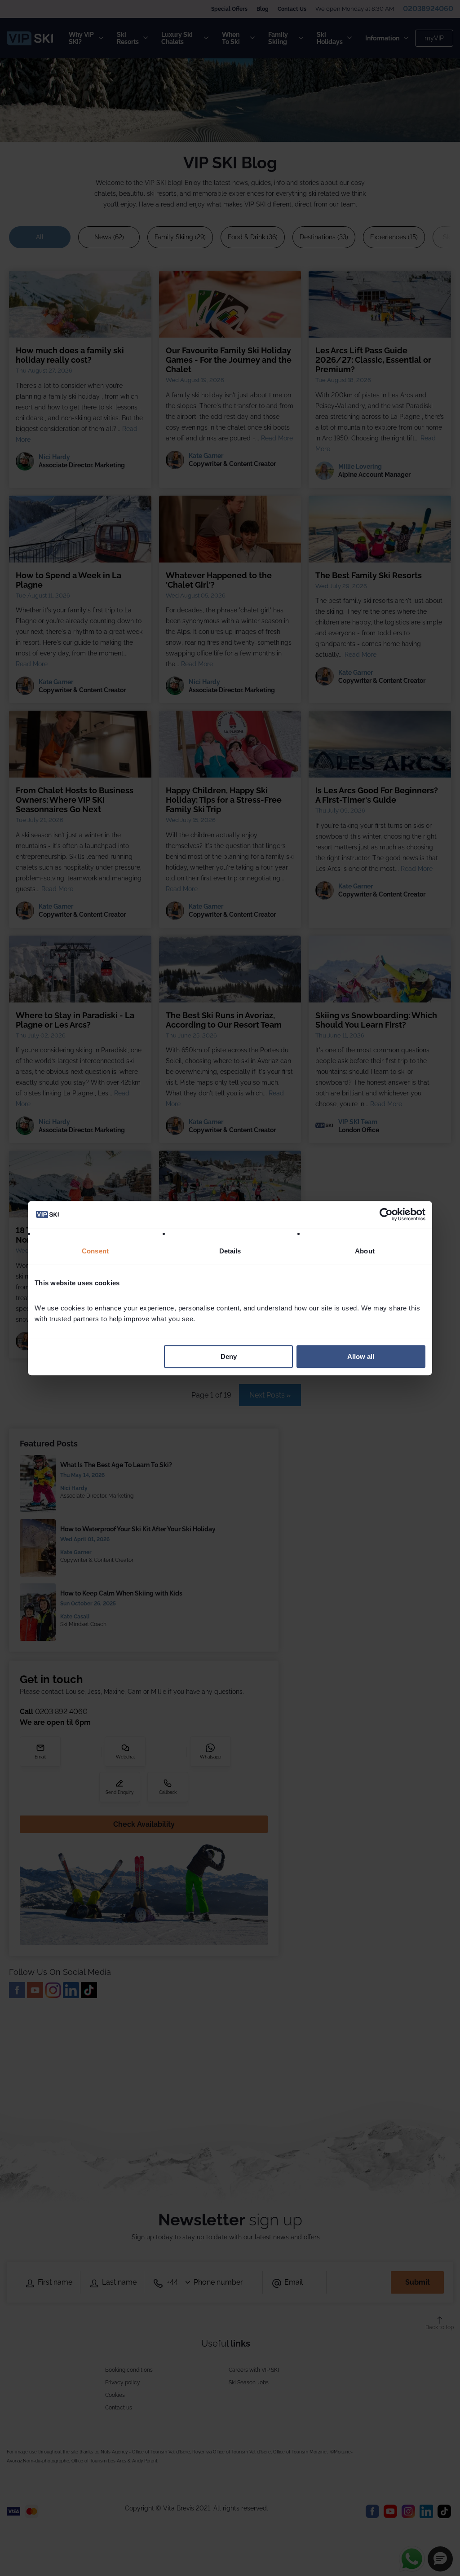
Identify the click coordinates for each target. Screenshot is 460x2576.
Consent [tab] (95, 1251)
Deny (229, 1356)
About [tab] (365, 1251)
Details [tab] (230, 1251)
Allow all (361, 1356)
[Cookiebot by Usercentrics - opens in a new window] (386, 1214)
